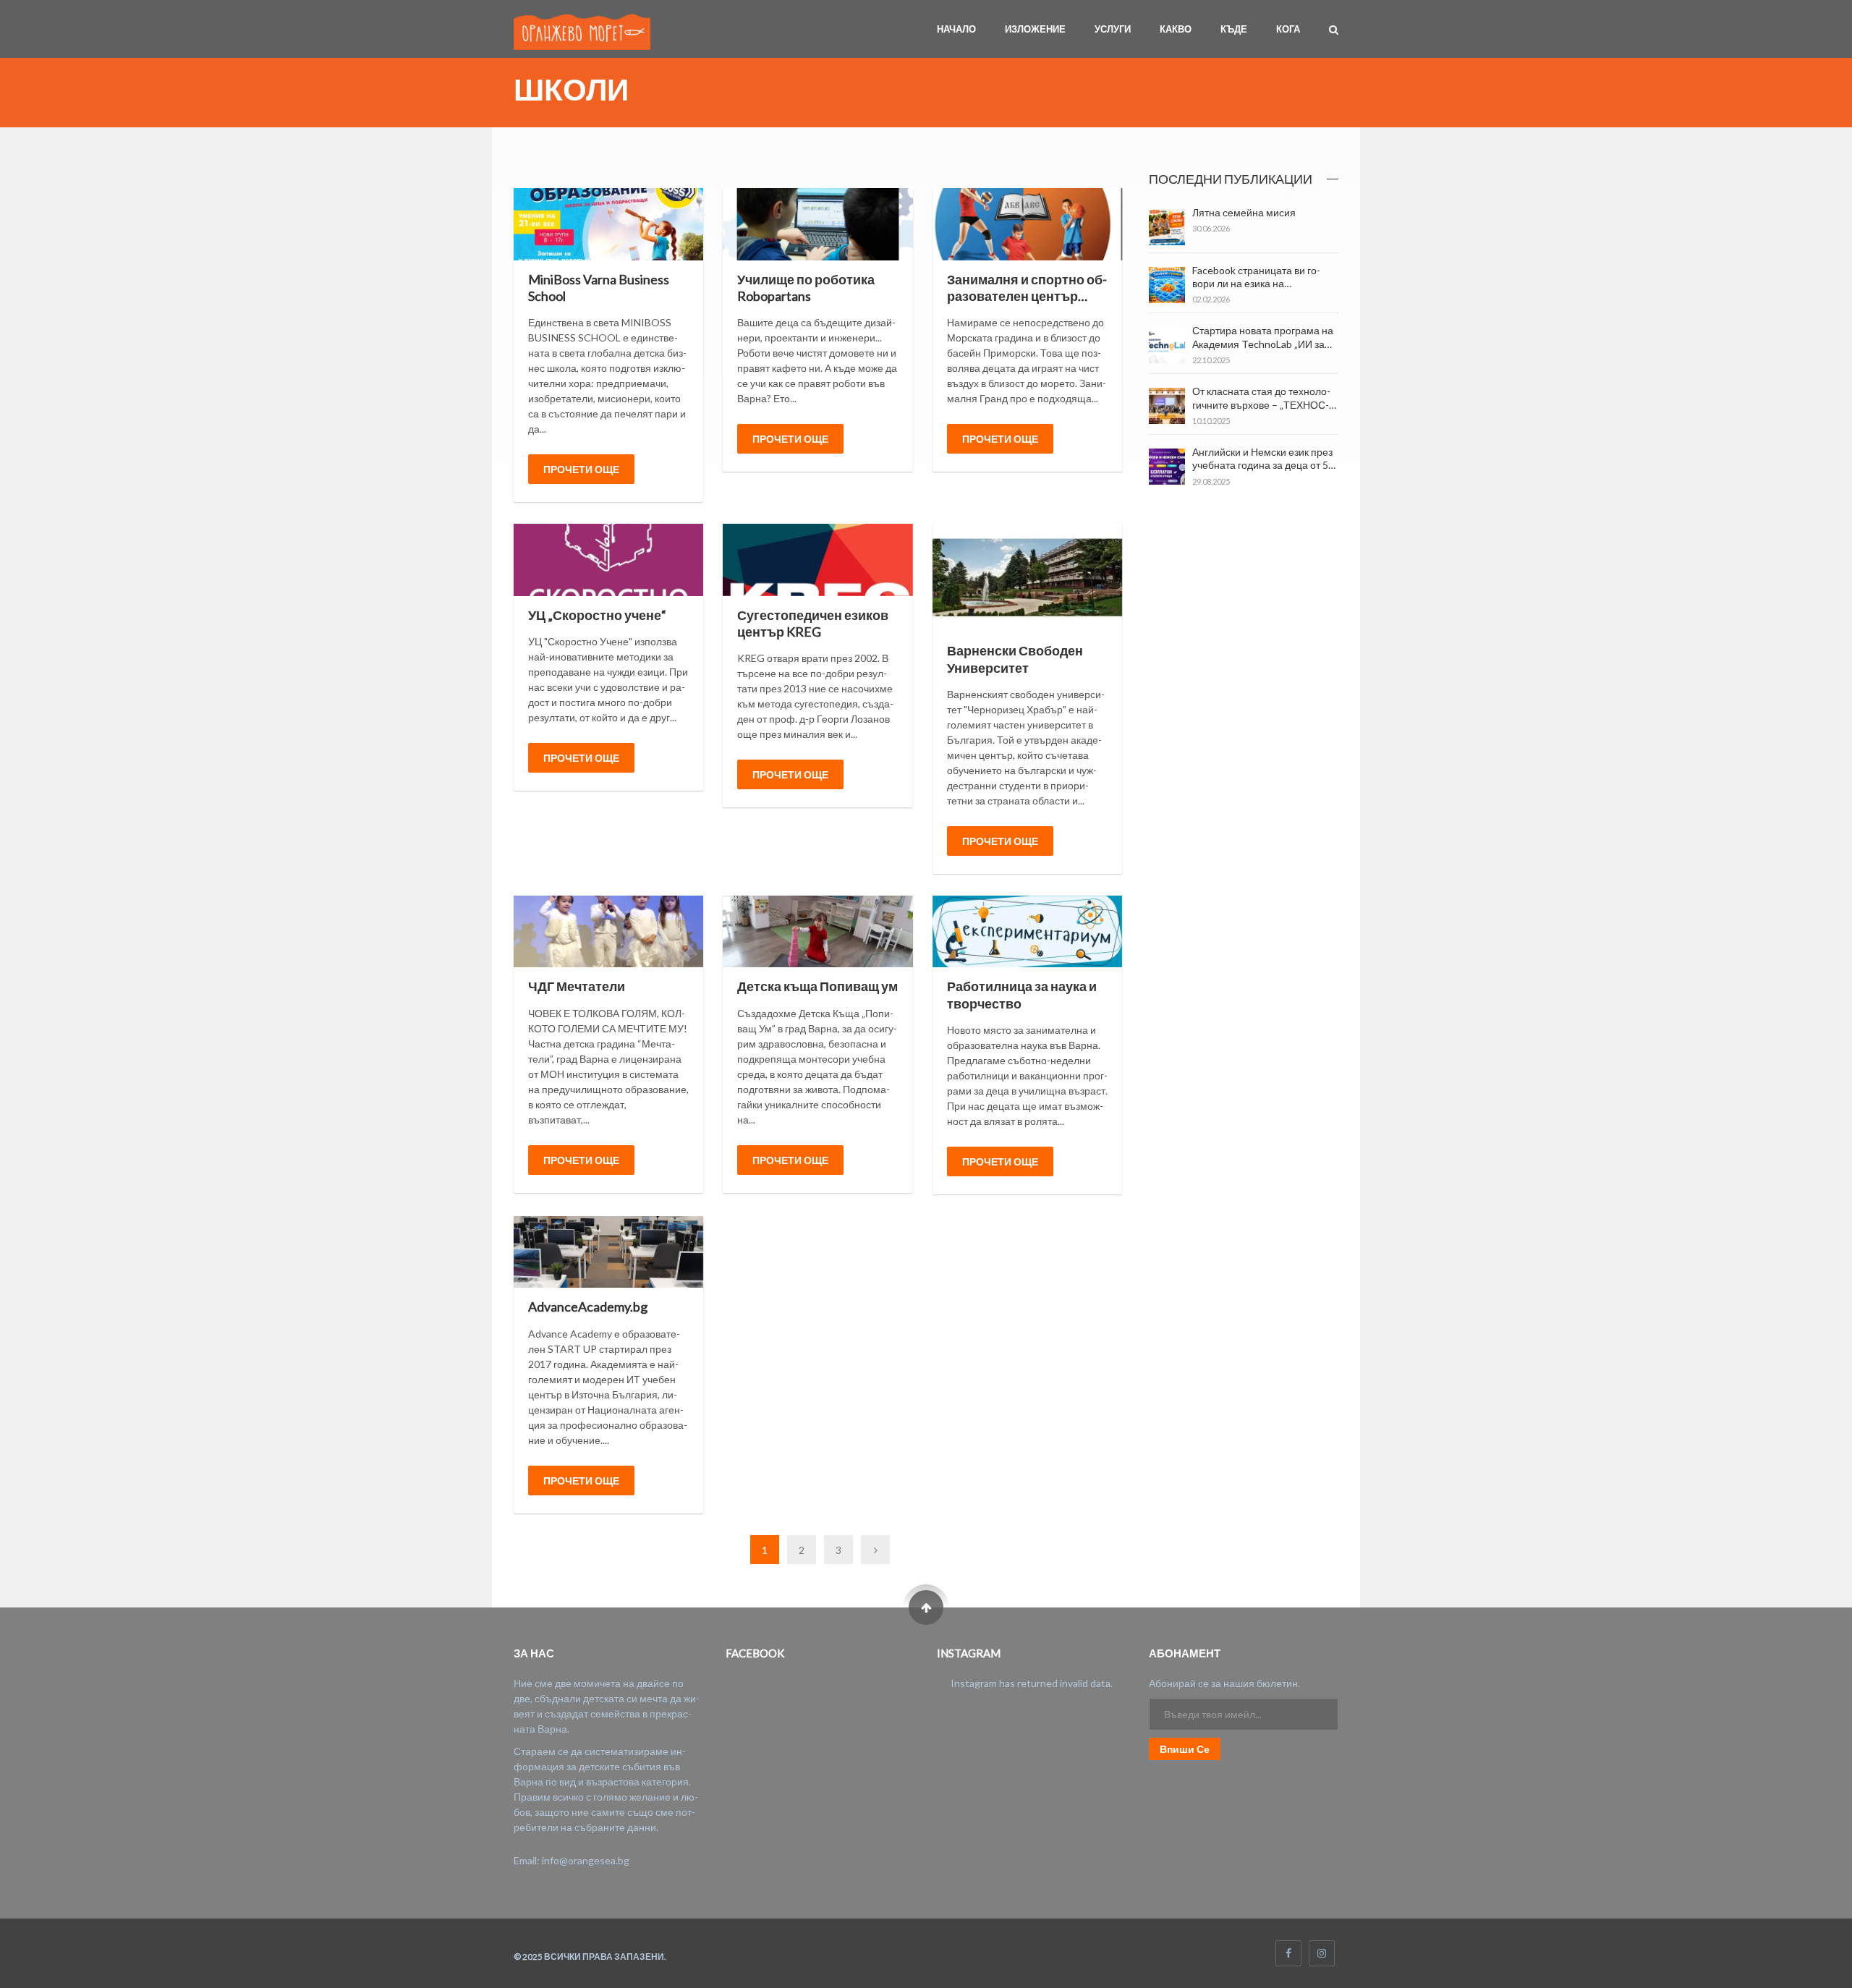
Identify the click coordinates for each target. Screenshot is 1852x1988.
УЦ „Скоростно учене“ (597, 615)
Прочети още (581, 469)
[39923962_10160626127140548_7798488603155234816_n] (817, 560)
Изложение (1035, 29)
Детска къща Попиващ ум (817, 986)
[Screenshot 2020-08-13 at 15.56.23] (1027, 224)
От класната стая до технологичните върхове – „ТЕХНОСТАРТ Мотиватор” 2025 (1261, 404)
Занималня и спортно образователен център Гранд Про (1027, 296)
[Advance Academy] (608, 1252)
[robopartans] (817, 224)
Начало (956, 29)
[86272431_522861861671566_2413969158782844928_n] (817, 931)
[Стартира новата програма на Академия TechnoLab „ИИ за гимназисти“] (1167, 345)
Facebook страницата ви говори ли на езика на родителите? (1256, 283)
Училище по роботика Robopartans (806, 288)
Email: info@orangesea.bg (572, 1860)
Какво (1176, 29)
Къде (1234, 29)
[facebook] (1288, 1953)
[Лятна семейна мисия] (1167, 227)
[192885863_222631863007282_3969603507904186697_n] (608, 224)
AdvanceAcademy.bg (588, 1307)
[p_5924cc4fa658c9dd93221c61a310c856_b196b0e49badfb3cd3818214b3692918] (1027, 578)
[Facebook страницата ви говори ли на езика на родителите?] (1167, 285)
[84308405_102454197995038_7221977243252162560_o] (1027, 931)
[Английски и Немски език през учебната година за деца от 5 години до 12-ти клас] (1167, 467)
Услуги (1113, 29)
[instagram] (1322, 1953)
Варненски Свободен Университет (1015, 659)
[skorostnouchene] (608, 560)
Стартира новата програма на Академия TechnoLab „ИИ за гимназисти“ (1263, 343)
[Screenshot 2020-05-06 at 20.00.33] (608, 931)
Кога (1288, 29)
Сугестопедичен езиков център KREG (813, 623)
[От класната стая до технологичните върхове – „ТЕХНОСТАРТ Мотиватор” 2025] (1167, 406)
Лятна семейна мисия (1244, 212)
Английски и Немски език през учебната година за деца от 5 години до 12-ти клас (1262, 465)
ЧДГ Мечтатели (577, 986)
